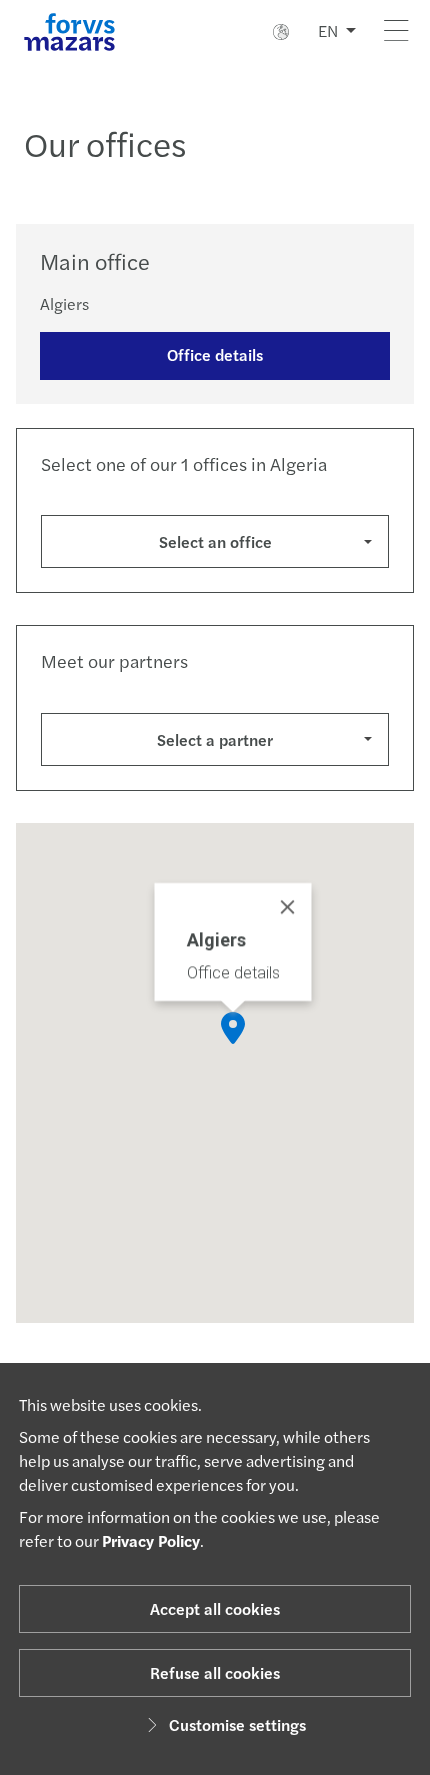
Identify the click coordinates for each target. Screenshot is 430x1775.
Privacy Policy (151, 1540)
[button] (233, 1028)
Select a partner (215, 739)
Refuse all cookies (215, 1672)
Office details (215, 354)
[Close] (288, 907)
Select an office (215, 541)
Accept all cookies (215, 1608)
